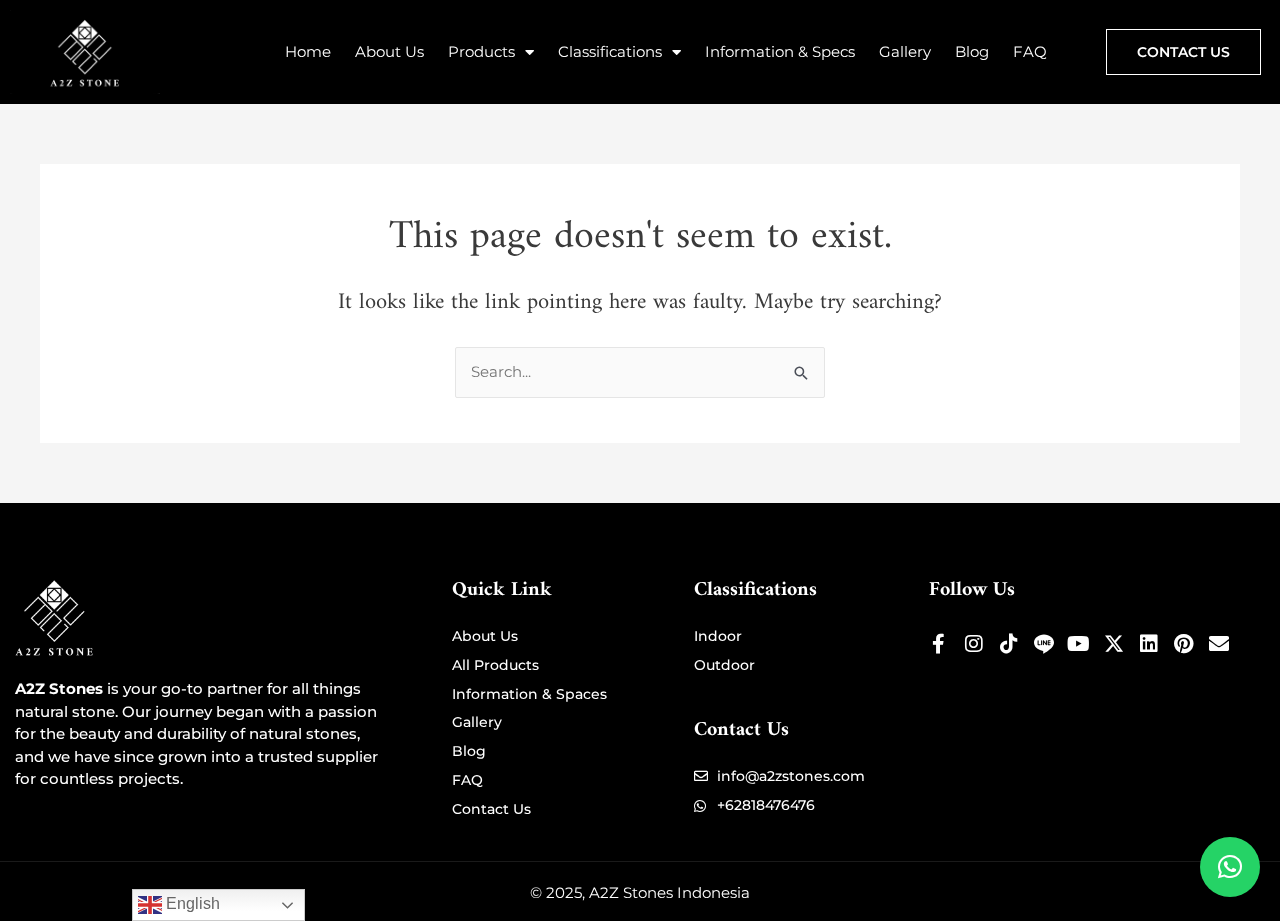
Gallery (905, 51)
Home (308, 51)
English (191, 903)
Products (481, 51)
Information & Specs (780, 51)
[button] (1230, 867)
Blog (972, 51)
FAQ (1030, 51)
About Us (389, 51)
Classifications (610, 51)
